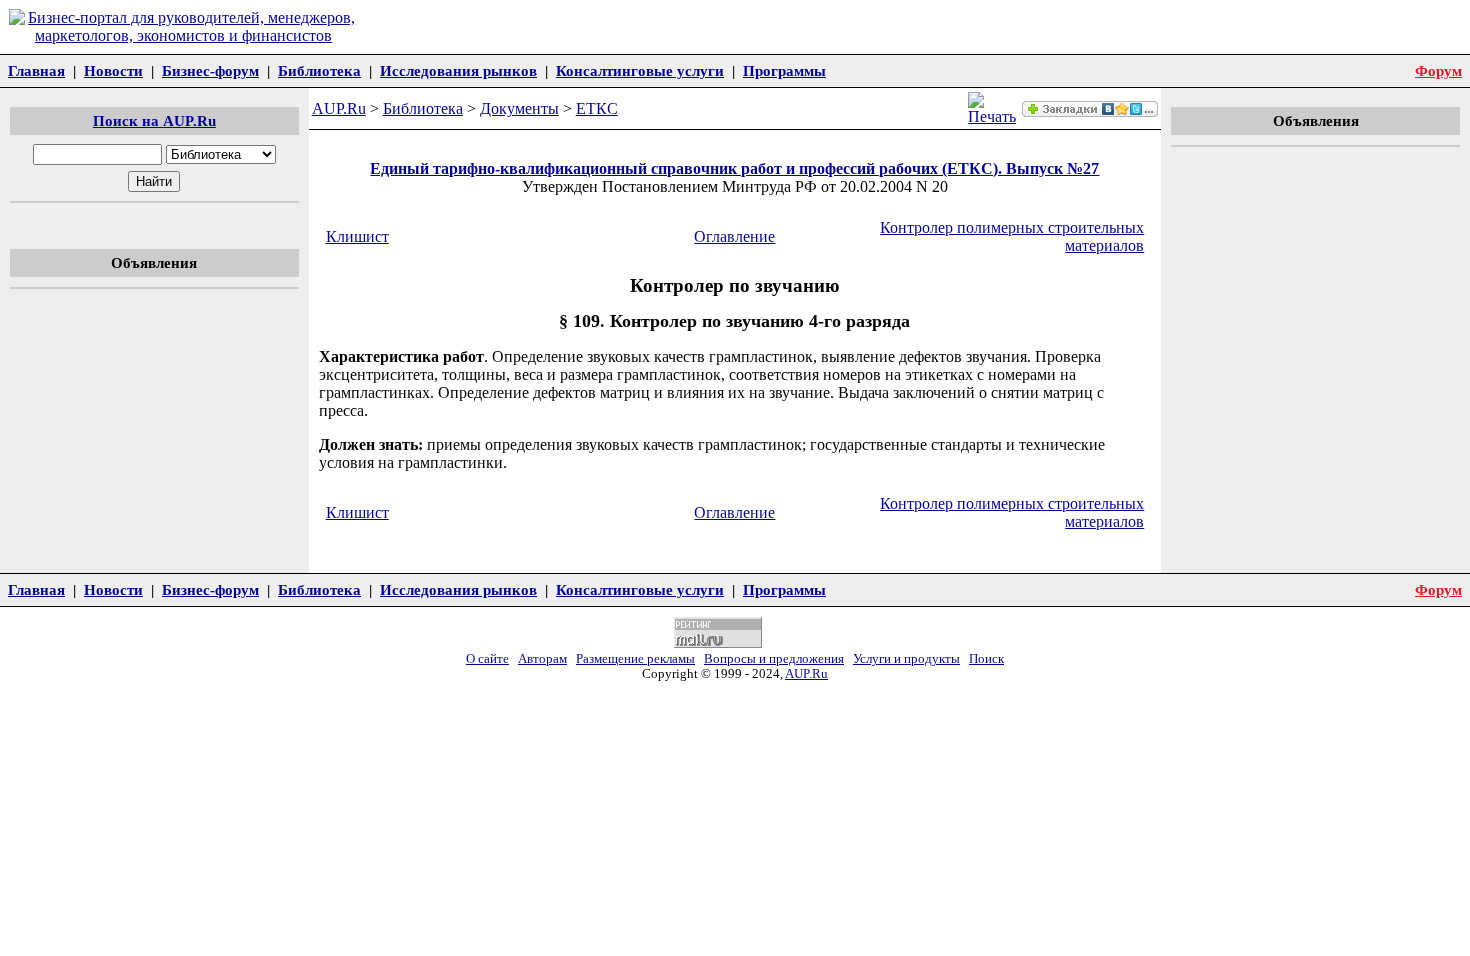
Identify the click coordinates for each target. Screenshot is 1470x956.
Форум (1438, 70)
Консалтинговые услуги (640, 70)
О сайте (487, 659)
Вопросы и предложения (774, 659)
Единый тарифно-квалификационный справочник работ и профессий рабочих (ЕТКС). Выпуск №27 (734, 168)
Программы (784, 70)
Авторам (542, 659)
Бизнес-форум (210, 70)
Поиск (986, 659)
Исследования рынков (458, 70)
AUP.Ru (339, 108)
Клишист (357, 236)
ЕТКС (597, 108)
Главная (36, 70)
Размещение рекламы (635, 659)
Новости (113, 70)
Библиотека (319, 70)
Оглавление (734, 236)
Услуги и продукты (906, 659)
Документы (519, 108)
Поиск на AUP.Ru (154, 120)
